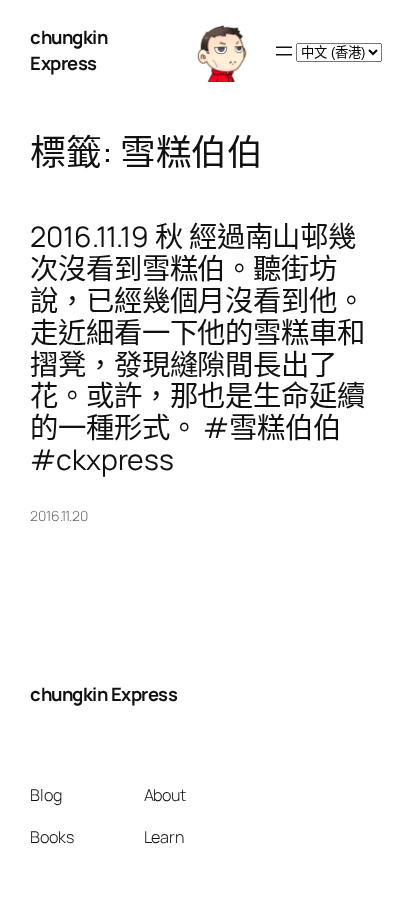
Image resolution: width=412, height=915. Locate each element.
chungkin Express (68, 50)
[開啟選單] (284, 51)
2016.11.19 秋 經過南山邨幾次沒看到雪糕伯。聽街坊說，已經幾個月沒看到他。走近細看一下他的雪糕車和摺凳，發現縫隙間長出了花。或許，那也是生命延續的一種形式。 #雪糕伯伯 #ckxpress (197, 348)
